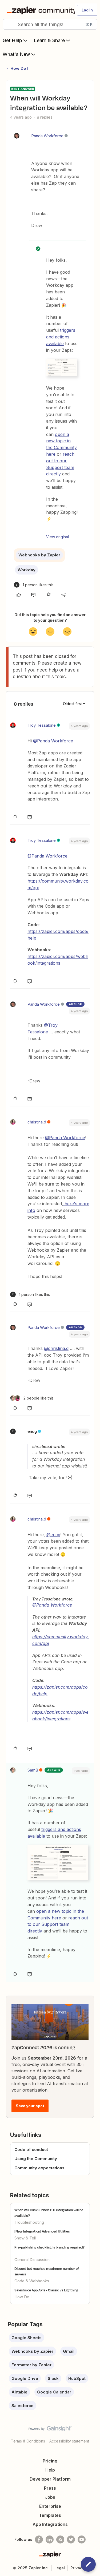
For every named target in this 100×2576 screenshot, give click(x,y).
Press (50, 2488)
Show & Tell (25, 2238)
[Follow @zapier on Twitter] (71, 2539)
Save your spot (30, 2106)
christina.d (37, 1122)
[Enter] (9, 24)
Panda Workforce (47, 136)
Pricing (50, 2461)
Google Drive (25, 2378)
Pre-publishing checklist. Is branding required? (49, 2247)
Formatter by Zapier (31, 2365)
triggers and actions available (61, 337)
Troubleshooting (29, 2222)
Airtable (19, 2392)
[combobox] (50, 24)
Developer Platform (50, 2479)
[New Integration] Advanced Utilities (42, 2231)
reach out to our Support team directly (58, 1924)
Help (50, 2470)
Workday (27, 570)
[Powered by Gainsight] (50, 2430)
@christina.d (56, 1348)
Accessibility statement (69, 2441)
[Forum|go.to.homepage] (39, 10)
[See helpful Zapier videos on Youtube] (82, 2539)
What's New (16, 54)
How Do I (19, 68)
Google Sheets (27, 2338)
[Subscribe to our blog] (60, 2539)
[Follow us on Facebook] (39, 2539)
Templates (50, 2515)
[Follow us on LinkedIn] (50, 2539)
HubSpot (77, 2378)
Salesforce (23, 2406)
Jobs (50, 2497)
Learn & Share (49, 40)
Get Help (12, 40)
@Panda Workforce (53, 741)
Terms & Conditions (28, 2441)
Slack (53, 2378)
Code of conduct (31, 2150)
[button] (87, 10)
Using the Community (36, 2159)
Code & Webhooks (32, 2281)
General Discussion (32, 2260)
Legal (60, 2568)
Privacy (77, 2568)
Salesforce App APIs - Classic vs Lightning (46, 2290)
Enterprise (50, 2506)
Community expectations (39, 2168)
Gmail (69, 2351)
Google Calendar (54, 2392)
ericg (32, 1431)
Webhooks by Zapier (39, 555)
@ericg (53, 1535)
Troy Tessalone (42, 725)
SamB (33, 1770)
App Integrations (50, 2524)
